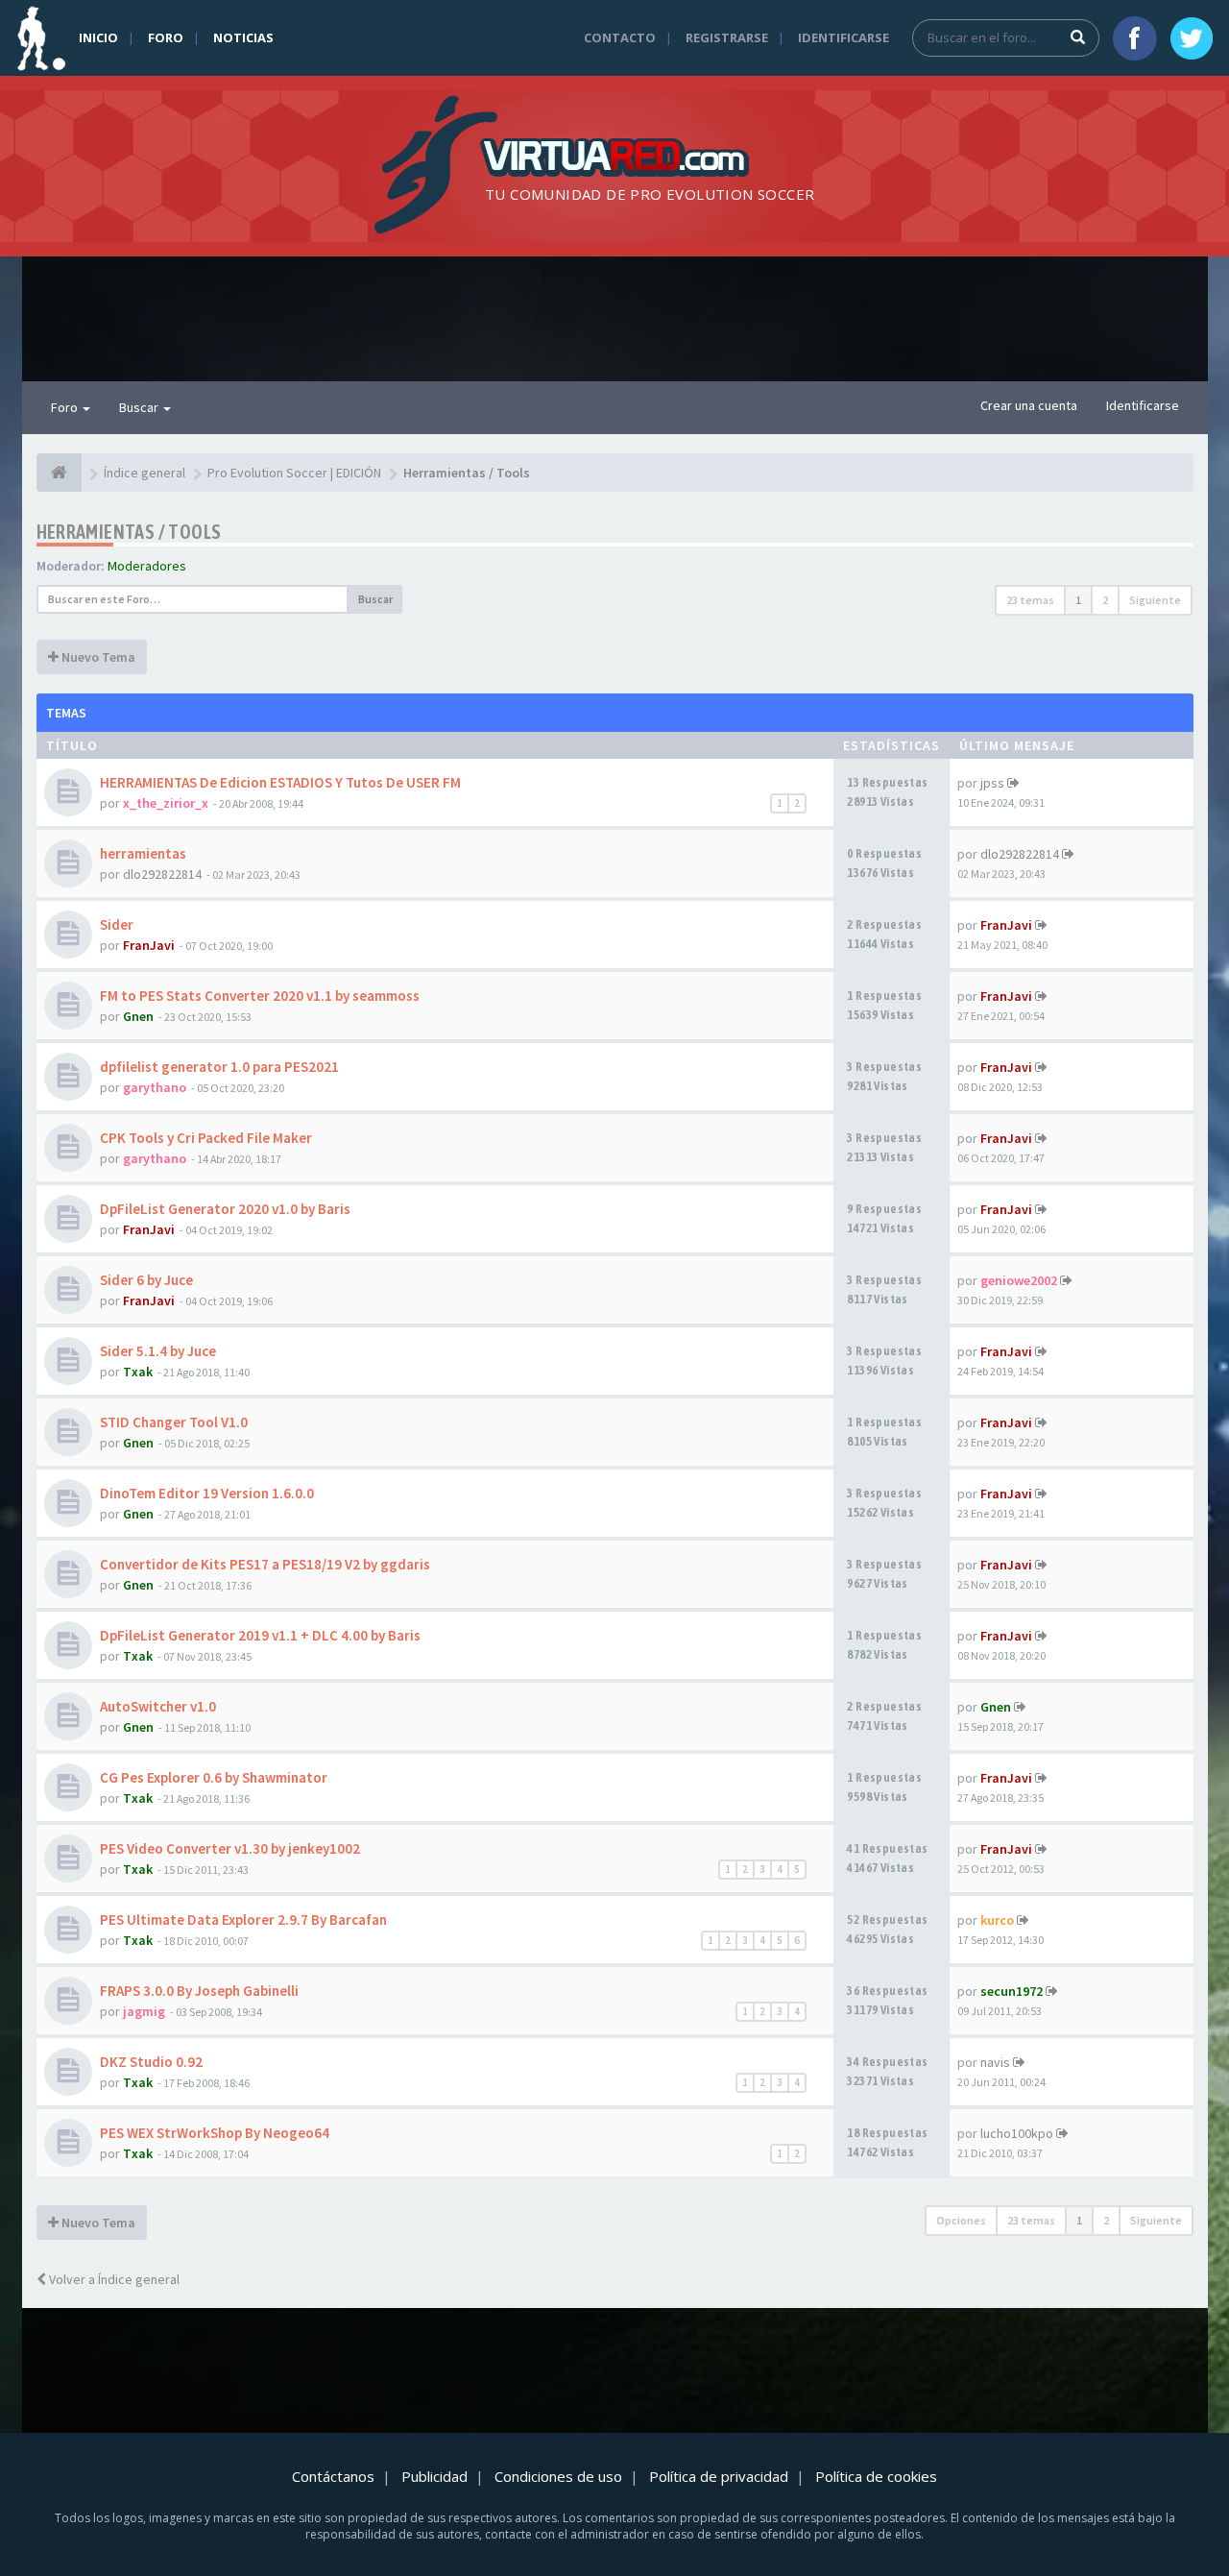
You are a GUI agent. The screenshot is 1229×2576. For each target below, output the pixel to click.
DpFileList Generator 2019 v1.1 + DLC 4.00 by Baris (260, 1635)
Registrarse (727, 37)
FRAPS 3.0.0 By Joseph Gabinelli (199, 1991)
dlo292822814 (162, 874)
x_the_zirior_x (166, 803)
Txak (138, 1372)
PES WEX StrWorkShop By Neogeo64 (215, 2133)
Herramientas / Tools (129, 532)
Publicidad (434, 2476)
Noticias (243, 37)
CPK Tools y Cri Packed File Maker (206, 1138)
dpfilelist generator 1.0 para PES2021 (219, 1067)
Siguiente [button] (1155, 600)
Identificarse (843, 37)
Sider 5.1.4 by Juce (158, 1351)
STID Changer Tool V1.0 (174, 1422)
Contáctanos (333, 2476)
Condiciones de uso (558, 2476)
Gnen (138, 1016)
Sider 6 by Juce (146, 1280)
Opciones (961, 2220)
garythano (155, 1087)
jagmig (144, 2011)
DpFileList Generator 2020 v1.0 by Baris (225, 1209)
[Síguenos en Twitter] (1192, 38)
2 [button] (1105, 600)
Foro (166, 37)
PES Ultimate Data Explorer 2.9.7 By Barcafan (243, 1920)
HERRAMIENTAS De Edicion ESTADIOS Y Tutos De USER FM (280, 782)
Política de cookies (876, 2476)
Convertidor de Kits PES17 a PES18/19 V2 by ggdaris (265, 1564)
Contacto (620, 37)
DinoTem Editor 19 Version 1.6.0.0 (207, 1493)
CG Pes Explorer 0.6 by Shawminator (214, 1777)
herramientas (143, 853)
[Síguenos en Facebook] (1135, 38)
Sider (117, 924)
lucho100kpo (1017, 2133)
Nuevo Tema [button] (97, 657)
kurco (997, 1920)
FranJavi (149, 945)
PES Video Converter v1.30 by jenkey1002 (230, 1848)
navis (995, 2062)
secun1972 (1012, 1991)
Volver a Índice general (113, 2279)
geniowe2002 (1019, 1280)
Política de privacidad (719, 2476)
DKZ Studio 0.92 (151, 2062)
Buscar (140, 407)
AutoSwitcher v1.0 (158, 1706)
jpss (992, 783)
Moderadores (147, 566)
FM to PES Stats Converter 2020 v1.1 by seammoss (260, 996)
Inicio (98, 37)
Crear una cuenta (1029, 405)
